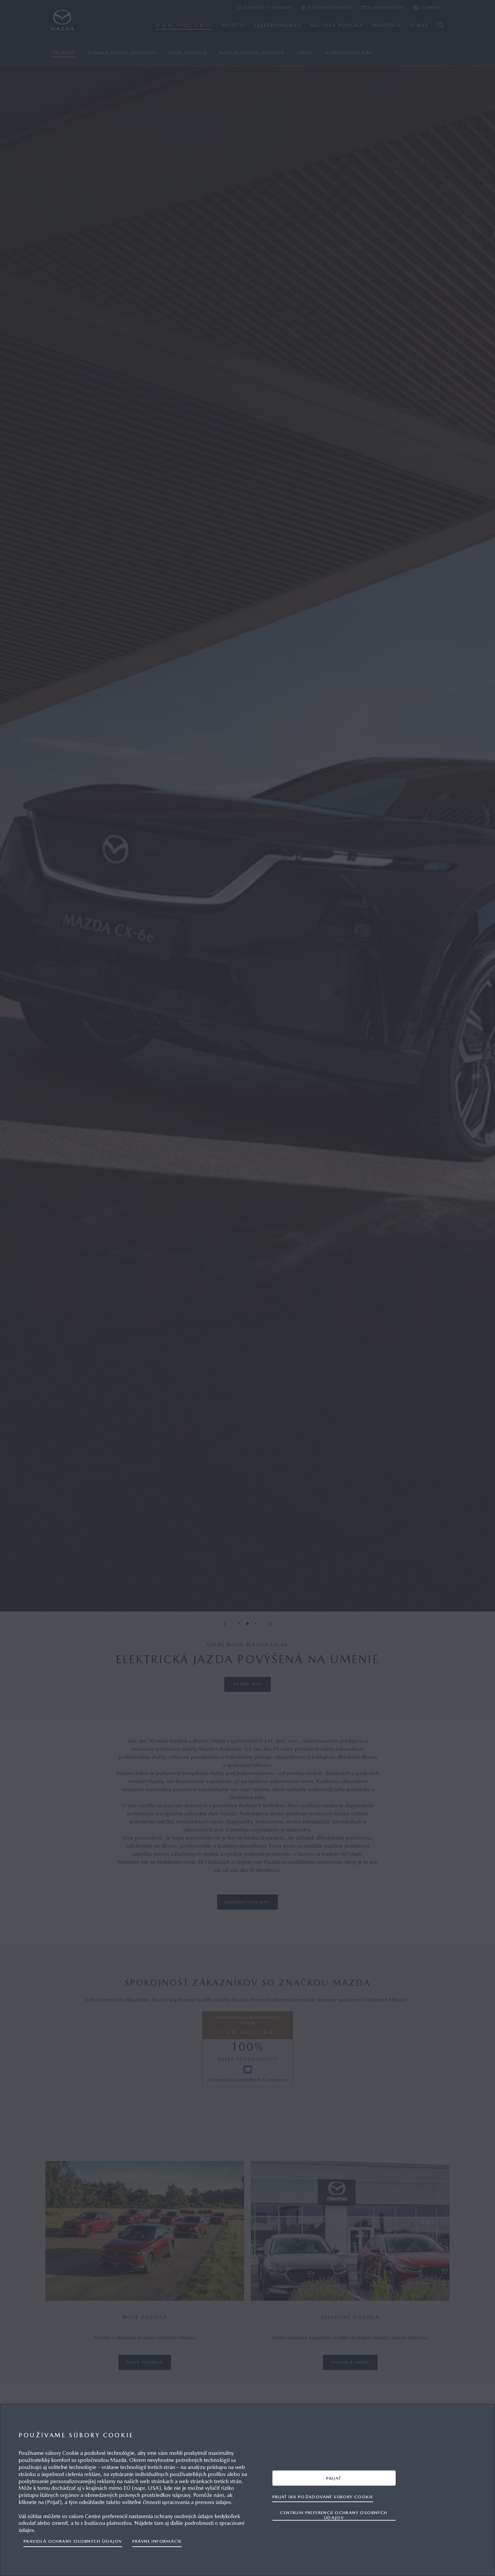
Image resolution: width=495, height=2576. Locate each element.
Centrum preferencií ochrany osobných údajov (334, 2515)
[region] (247, 2490)
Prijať (334, 2478)
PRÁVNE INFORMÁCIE (157, 2541)
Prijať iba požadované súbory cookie (323, 2496)
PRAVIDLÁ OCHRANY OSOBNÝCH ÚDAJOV (73, 2541)
